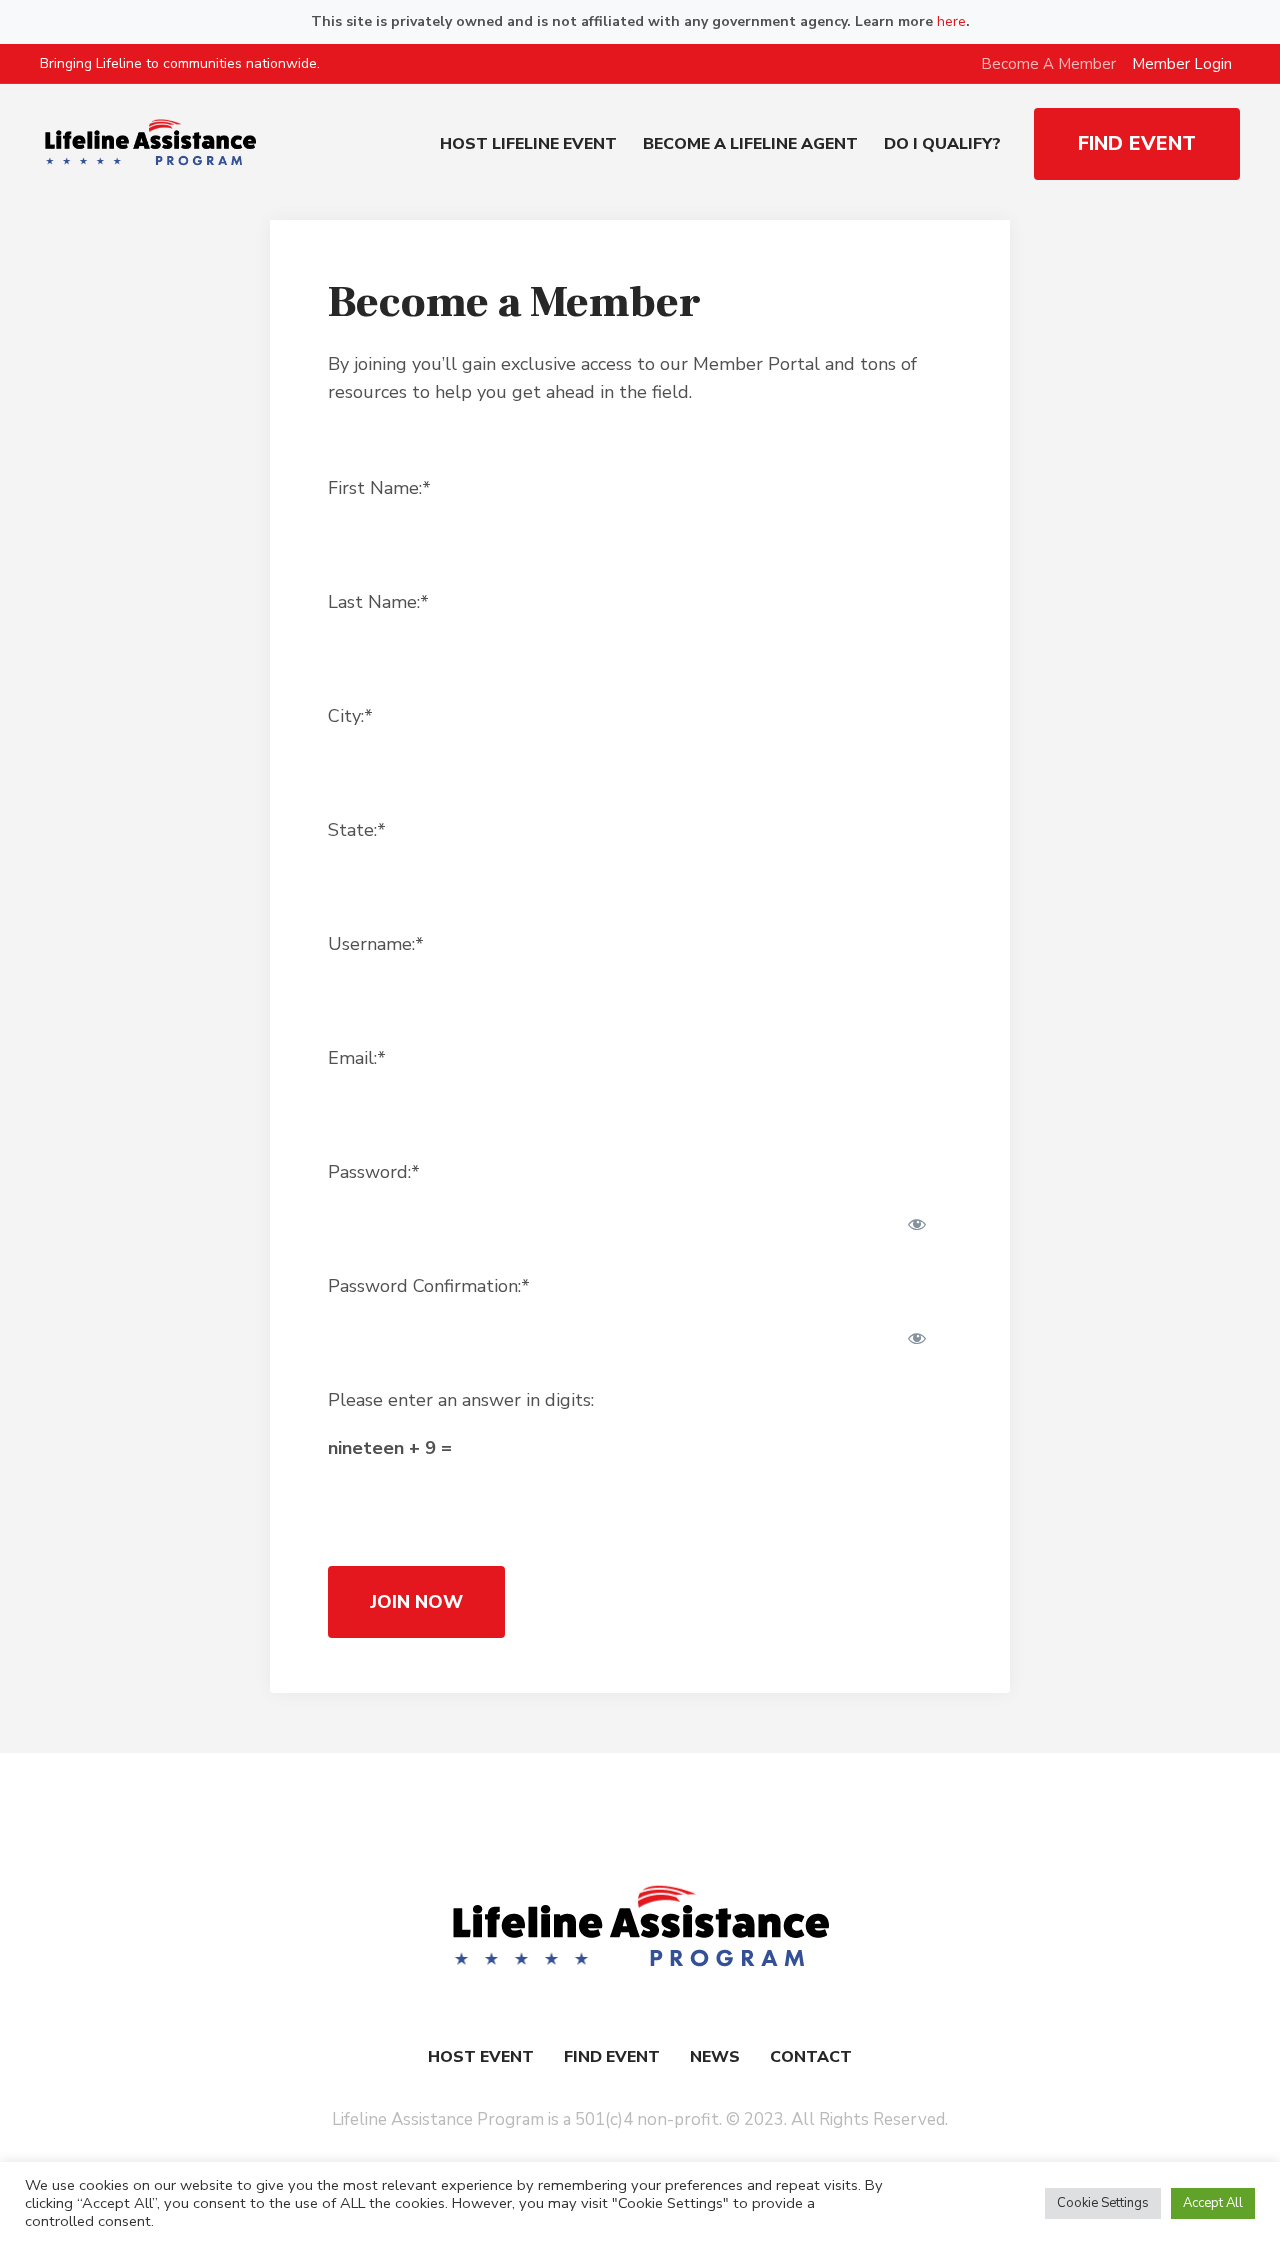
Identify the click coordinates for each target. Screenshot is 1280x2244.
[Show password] (917, 1224)
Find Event (612, 2057)
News (715, 2057)
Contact (811, 2057)
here (951, 21)
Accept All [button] (1213, 2203)
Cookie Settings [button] (1103, 2203)
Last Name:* (378, 602)
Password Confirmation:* (429, 1286)
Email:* (357, 1058)
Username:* (376, 944)
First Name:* (379, 488)
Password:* (374, 1172)
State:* (357, 830)
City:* (350, 716)
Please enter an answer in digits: (461, 1400)
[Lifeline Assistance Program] (640, 1928)
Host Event (481, 2057)
